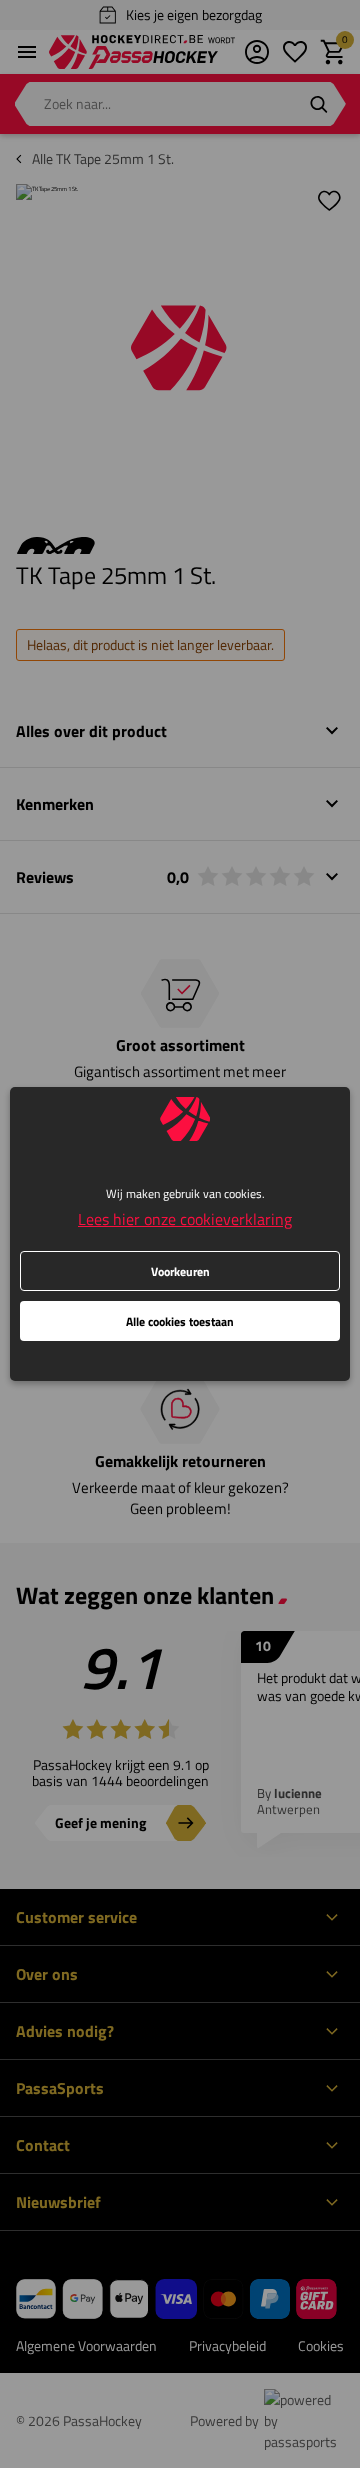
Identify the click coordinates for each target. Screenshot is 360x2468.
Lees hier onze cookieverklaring (185, 1219)
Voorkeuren (180, 1271)
